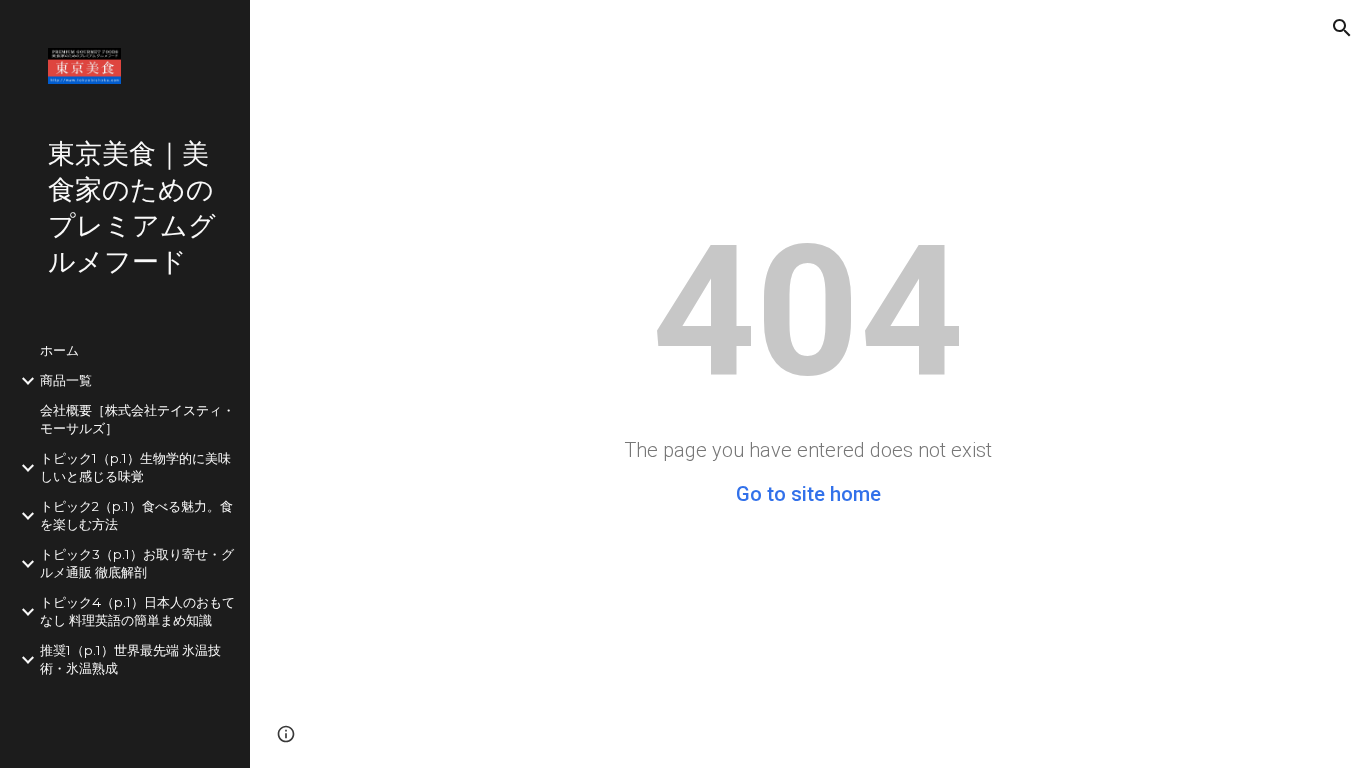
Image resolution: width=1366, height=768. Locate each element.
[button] (1342, 28)
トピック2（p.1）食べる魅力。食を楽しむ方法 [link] (136, 515)
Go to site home (808, 494)
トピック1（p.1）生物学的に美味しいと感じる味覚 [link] (135, 467)
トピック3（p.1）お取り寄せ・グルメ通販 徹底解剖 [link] (137, 563)
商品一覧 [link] (66, 380)
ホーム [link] (59, 350)
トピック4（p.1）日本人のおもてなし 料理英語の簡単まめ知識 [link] (137, 611)
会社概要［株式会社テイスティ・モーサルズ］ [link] (137, 419)
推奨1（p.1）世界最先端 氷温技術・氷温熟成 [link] (130, 659)
